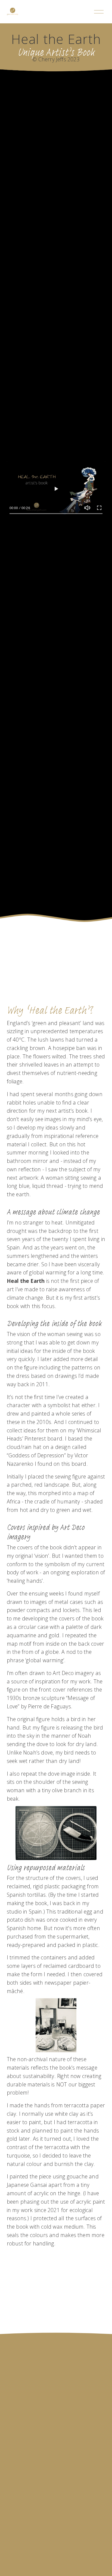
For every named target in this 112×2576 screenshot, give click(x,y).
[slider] (56, 514)
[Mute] (87, 508)
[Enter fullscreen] (99, 508)
